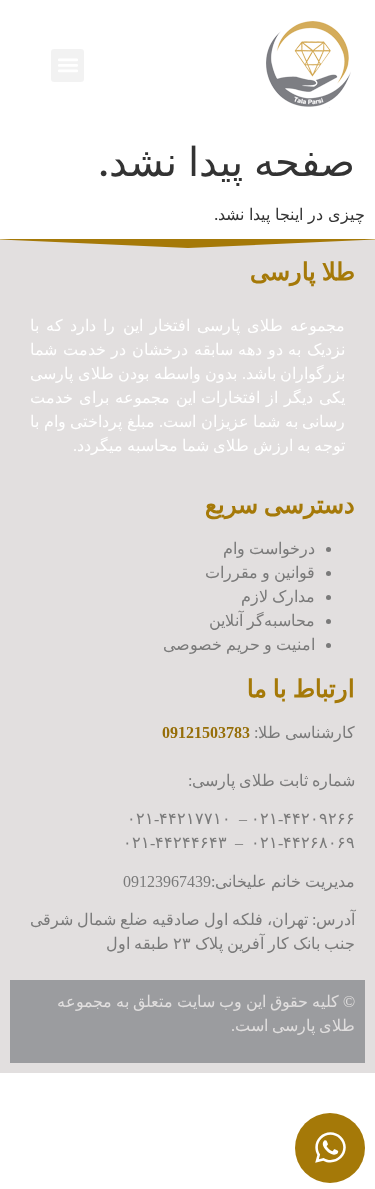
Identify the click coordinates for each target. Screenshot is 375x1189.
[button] (67, 65)
